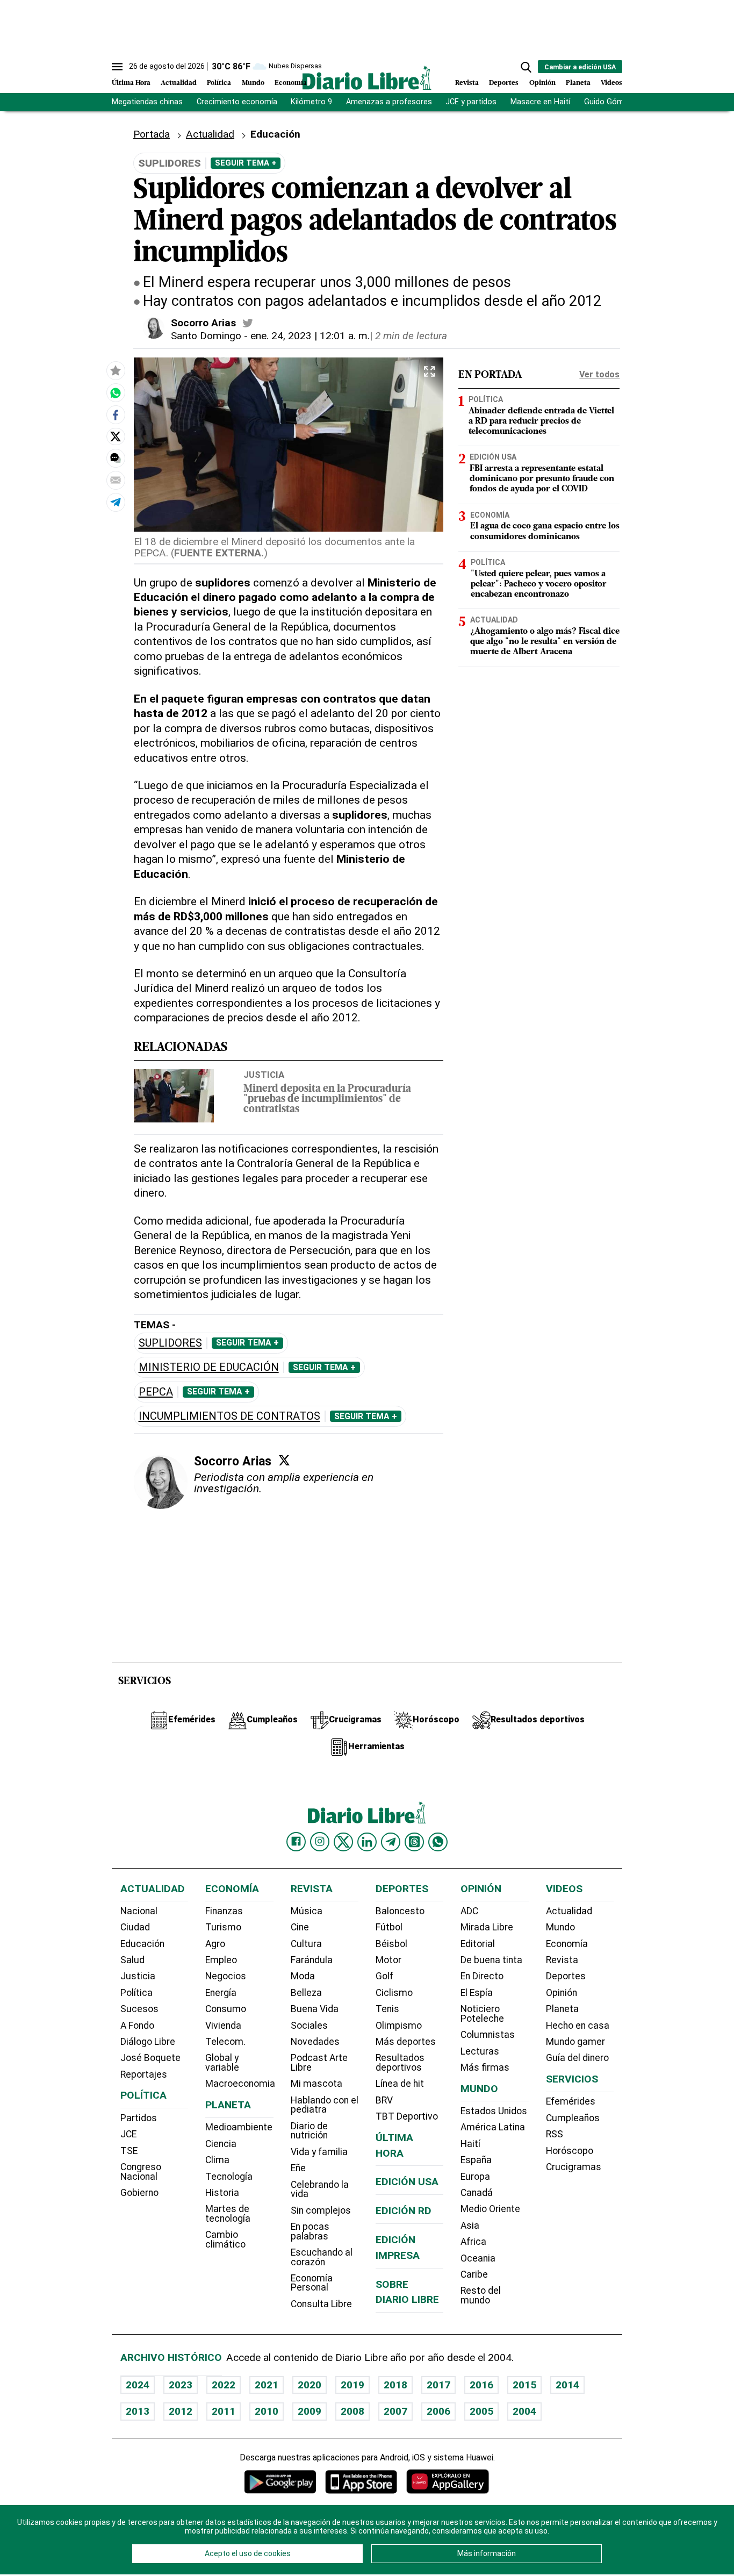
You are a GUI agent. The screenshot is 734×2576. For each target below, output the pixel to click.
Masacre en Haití (540, 102)
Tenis (387, 2009)
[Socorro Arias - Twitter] (248, 323)
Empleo (221, 1960)
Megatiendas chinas (147, 102)
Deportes (504, 83)
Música (307, 1911)
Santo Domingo (206, 336)
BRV (384, 2100)
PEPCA (156, 1392)
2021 (267, 2385)
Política (219, 83)
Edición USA (493, 457)
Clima (217, 2160)
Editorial (478, 1944)
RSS (555, 2134)
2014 (567, 2385)
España (476, 2160)
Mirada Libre (487, 1927)
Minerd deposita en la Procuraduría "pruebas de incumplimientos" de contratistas (327, 1100)
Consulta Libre (321, 2304)
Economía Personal (312, 2283)
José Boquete (150, 2058)
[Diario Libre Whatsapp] (438, 1842)
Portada (152, 134)
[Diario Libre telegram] (391, 1842)
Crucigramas (574, 2167)
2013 (138, 2411)
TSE (129, 2151)
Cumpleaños (573, 2118)
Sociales (309, 2026)
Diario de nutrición (309, 2131)
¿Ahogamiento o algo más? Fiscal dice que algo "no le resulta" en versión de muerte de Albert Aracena (545, 642)
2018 (395, 2385)
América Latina (493, 2127)
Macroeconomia (240, 2084)
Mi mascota (316, 2084)
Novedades (315, 2042)
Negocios (226, 1976)
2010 (267, 2411)
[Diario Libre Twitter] (343, 1842)
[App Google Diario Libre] (280, 2482)
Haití (470, 2144)
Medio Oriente (490, 2209)
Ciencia (221, 2144)
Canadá (477, 2193)
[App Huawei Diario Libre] (448, 2482)
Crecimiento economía (237, 102)
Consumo (226, 2009)
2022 (224, 2385)
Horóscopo (570, 2151)
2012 (181, 2411)
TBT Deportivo (407, 2116)
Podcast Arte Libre (319, 2063)
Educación (142, 1944)
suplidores (170, 1343)
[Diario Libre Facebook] (296, 1842)
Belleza (306, 1993)
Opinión (542, 83)
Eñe (298, 2168)
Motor (388, 1960)
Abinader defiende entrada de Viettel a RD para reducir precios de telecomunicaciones (541, 421)
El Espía (477, 1993)
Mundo (253, 83)
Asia (470, 2226)
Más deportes (406, 2042)
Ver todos (599, 374)
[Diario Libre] (367, 78)
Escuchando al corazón (322, 2257)
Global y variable (222, 2063)
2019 (352, 2385)
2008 (352, 2411)
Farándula (312, 1960)
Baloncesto (400, 1911)
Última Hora (131, 83)
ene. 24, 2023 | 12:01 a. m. (310, 336)
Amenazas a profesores (389, 102)
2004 (524, 2411)
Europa (475, 2177)
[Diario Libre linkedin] (367, 1842)
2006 (438, 2411)
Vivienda (223, 2026)
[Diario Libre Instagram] (320, 1842)
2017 (438, 2385)
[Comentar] (116, 458)
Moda (303, 1976)
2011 (224, 2411)
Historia (222, 2193)
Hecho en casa (578, 2026)
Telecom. (225, 2042)
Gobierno (139, 2193)
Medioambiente (239, 2127)
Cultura (306, 1944)
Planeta (578, 83)
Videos (611, 83)
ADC (469, 1911)
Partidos (139, 2118)
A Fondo (137, 2026)
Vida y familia (319, 2152)
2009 (310, 2411)
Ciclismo (394, 1993)
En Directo (482, 1976)
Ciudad (135, 1927)
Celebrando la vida (320, 2189)
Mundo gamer (575, 2042)
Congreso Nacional (141, 2172)
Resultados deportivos (400, 2063)
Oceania (478, 2258)
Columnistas (488, 2035)
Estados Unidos (494, 2111)
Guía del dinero (577, 2058)
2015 (524, 2385)
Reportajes (144, 2074)
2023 (181, 2385)
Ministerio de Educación (209, 1367)
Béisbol (391, 1944)
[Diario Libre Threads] (414, 1842)
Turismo (223, 1927)
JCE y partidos (471, 102)
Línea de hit (400, 2084)
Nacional (139, 1911)
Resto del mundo (481, 2295)
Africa (473, 2242)
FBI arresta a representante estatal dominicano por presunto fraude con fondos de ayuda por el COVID (542, 479)
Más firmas (485, 2067)
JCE (128, 2134)
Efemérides (571, 2101)
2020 (310, 2385)
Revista (467, 83)
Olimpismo (399, 2026)
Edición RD (404, 2211)
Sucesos (139, 2009)
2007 (395, 2411)
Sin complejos (321, 2210)
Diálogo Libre (148, 2042)
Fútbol (389, 1927)
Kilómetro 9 (311, 102)
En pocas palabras (310, 2231)
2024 (138, 2385)
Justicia (264, 1075)
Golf (384, 1976)
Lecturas (480, 2051)
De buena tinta (491, 1960)
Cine (300, 1927)
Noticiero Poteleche (482, 2014)
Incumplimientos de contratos (229, 1416)
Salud (132, 1960)
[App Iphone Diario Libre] (361, 2482)
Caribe (474, 2274)
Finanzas (224, 1911)
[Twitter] (284, 1460)
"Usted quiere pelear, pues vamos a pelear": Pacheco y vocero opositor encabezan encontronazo (539, 584)
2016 (481, 2385)
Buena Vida (315, 2009)
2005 (481, 2411)
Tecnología (229, 2177)
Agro (215, 1944)
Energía (221, 1993)
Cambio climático (225, 2239)
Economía (291, 83)
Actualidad (179, 83)
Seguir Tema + (246, 163)
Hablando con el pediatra (325, 2105)
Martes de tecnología (228, 2214)
